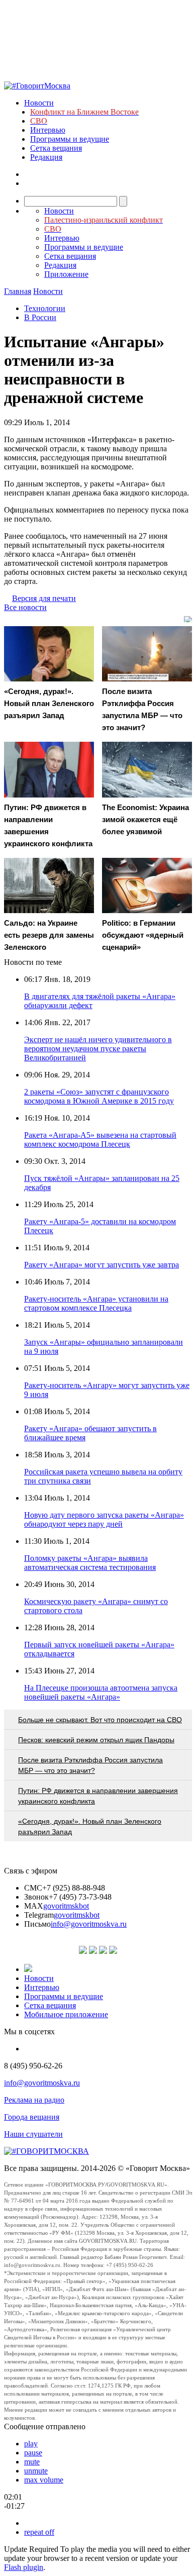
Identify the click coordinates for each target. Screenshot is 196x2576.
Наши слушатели (33, 2134)
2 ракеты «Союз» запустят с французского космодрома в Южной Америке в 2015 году (99, 1096)
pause (33, 2453)
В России (40, 317)
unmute (36, 2471)
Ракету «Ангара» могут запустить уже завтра (102, 1265)
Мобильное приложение (66, 2014)
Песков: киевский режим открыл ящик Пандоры (96, 1740)
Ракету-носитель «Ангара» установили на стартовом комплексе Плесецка (96, 1303)
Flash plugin (24, 2567)
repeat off (39, 2532)
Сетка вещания (56, 148)
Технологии (45, 308)
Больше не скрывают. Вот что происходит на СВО (100, 1720)
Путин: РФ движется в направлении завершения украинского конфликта (98, 1796)
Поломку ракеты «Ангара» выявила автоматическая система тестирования (90, 1563)
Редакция (46, 157)
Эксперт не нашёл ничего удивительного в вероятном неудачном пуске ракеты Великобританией (98, 1049)
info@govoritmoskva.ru (89, 1924)
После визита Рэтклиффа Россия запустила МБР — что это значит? (90, 1765)
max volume (44, 2480)
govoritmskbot (66, 1906)
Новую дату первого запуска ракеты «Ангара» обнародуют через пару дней (104, 1519)
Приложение (66, 274)
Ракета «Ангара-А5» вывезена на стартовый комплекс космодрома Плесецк (100, 1140)
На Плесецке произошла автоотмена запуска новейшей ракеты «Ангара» (101, 1692)
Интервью (48, 130)
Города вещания (32, 2117)
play (31, 2444)
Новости (39, 103)
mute (32, 2462)
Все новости (25, 607)
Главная (18, 291)
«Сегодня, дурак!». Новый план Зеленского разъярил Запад (90, 1826)
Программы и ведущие (70, 139)
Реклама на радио (34, 2100)
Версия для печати (44, 598)
